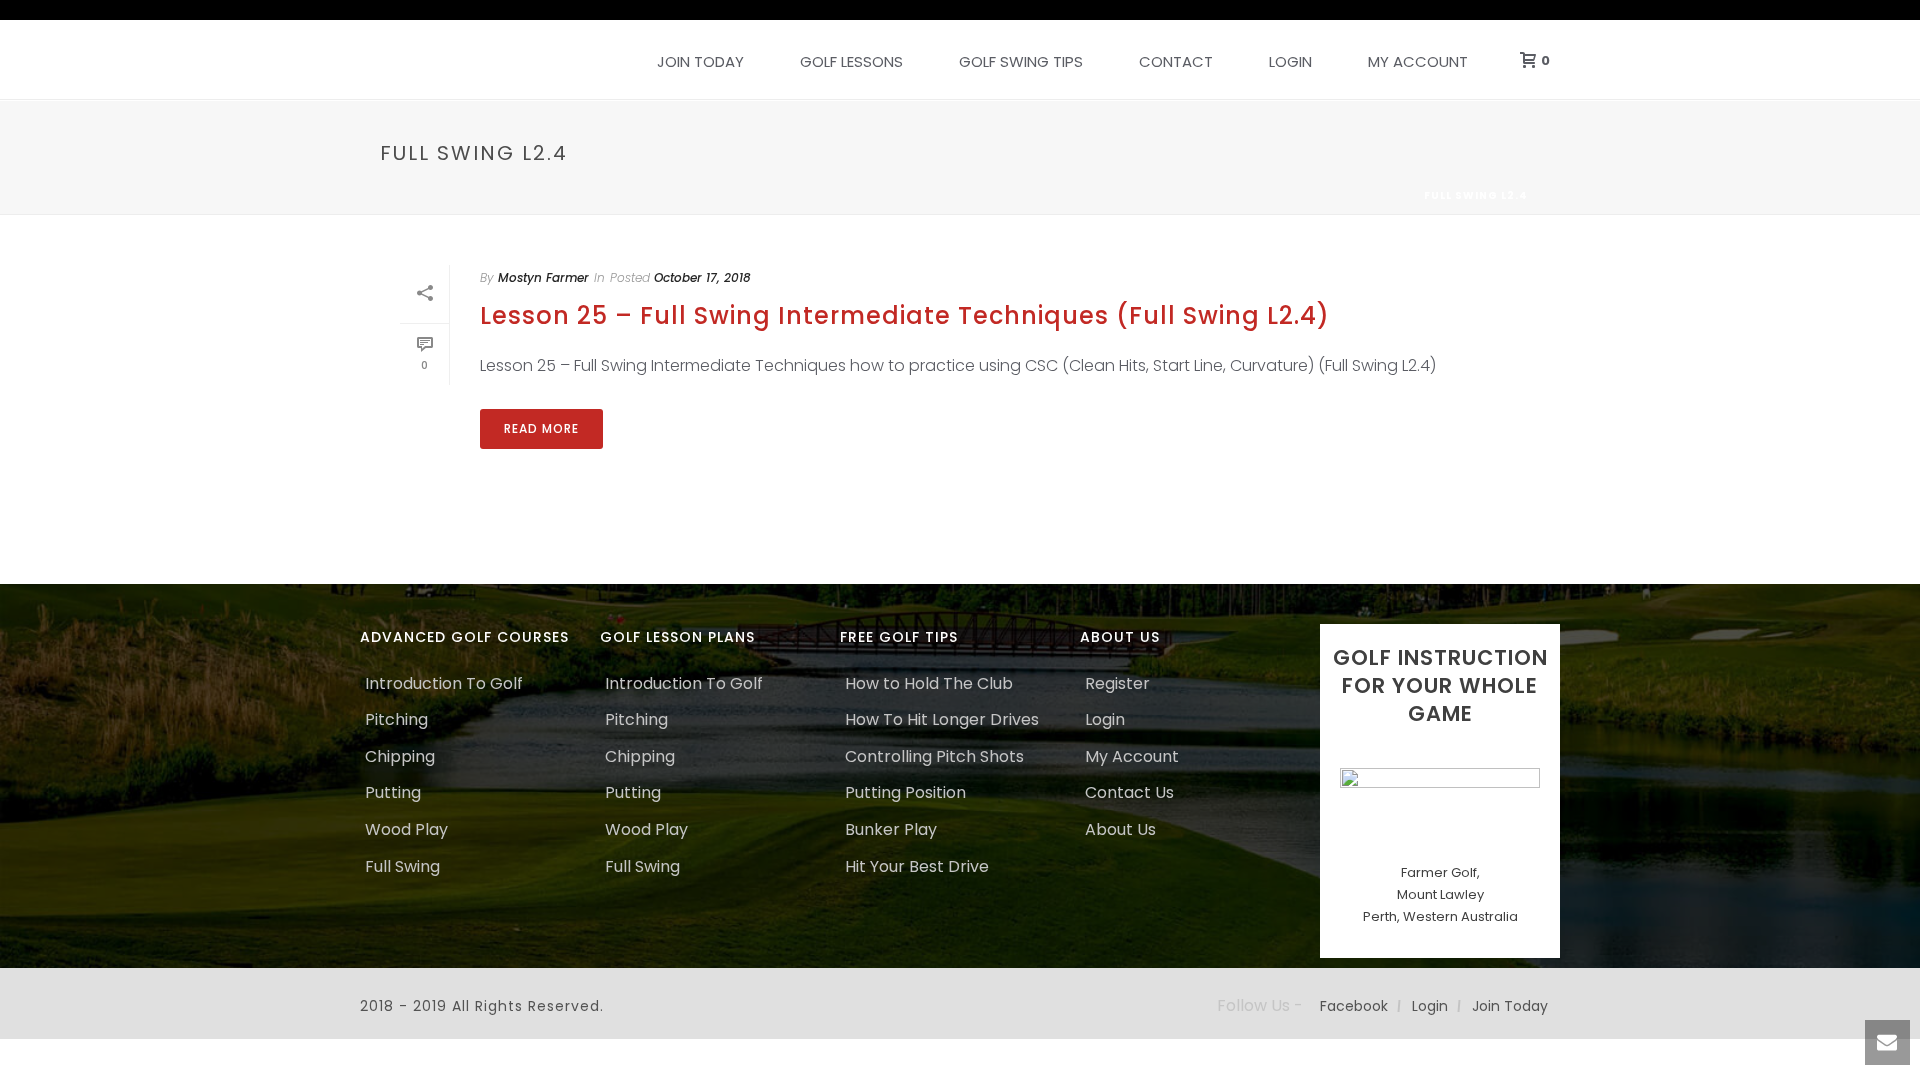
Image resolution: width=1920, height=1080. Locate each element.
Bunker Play (891, 829)
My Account (1418, 61)
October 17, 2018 (702, 277)
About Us (1120, 829)
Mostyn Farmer (543, 277)
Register (1117, 683)
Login (1290, 61)
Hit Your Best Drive (917, 866)
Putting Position (905, 792)
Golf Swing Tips (1021, 61)
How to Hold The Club (929, 683)
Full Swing (402, 866)
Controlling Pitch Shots (934, 756)
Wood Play (406, 829)
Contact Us (1129, 792)
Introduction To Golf (444, 683)
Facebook (1354, 1006)
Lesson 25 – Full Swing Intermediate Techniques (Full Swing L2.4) (905, 315)
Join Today (700, 61)
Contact (1176, 61)
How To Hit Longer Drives (942, 719)
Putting (393, 792)
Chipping (400, 756)
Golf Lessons (851, 61)
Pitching (396, 719)
